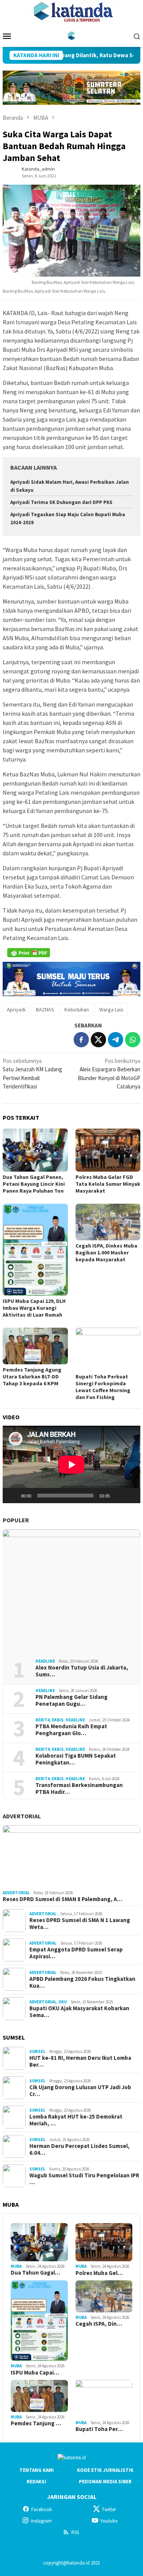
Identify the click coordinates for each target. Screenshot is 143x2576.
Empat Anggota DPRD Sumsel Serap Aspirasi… (76, 1953)
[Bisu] (118, 1496)
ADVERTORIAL (22, 1816)
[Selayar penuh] (130, 1496)
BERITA (43, 1720)
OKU (63, 2002)
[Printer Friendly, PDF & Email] (29, 953)
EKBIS (58, 1720)
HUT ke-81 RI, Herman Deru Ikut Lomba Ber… (80, 2061)
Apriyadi (16, 1009)
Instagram (41, 2521)
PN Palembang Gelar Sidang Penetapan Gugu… (71, 1700)
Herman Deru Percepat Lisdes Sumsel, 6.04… (80, 2149)
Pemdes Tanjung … (36, 2423)
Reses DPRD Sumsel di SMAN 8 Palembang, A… (63, 1899)
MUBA (16, 2266)
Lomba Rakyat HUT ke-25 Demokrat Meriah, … (76, 2120)
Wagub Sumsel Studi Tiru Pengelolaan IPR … (84, 2179)
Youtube (109, 2521)
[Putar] (13, 1496)
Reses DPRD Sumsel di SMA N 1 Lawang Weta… (80, 1924)
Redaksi (36, 2482)
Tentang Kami (37, 2470)
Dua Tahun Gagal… (35, 2273)
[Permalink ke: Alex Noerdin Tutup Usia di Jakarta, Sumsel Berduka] (71, 1591)
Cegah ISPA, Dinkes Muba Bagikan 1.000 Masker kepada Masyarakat (106, 1253)
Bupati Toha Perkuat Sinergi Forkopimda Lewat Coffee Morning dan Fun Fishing (103, 1387)
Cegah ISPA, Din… (99, 2324)
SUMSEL (37, 2051)
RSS (75, 2532)
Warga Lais (111, 1009)
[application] (71, 1464)
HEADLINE (45, 1661)
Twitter (109, 2509)
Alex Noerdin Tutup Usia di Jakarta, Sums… (82, 1671)
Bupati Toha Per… (99, 2429)
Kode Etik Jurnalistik (105, 2470)
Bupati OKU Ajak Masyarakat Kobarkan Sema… (79, 2012)
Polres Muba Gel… (99, 2273)
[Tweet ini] (98, 1040)
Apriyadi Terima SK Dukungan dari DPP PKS (61, 502)
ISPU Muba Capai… (35, 2373)
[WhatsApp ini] (133, 1040)
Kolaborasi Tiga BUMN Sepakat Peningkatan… (76, 1759)
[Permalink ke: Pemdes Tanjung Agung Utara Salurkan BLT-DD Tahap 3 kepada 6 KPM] (35, 1346)
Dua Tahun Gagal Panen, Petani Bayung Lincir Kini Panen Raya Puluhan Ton (34, 1184)
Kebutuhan (77, 1009)
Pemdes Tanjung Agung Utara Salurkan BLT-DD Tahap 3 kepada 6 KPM (32, 1377)
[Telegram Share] (116, 1040)
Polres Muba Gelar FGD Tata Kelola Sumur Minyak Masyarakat (108, 1184)
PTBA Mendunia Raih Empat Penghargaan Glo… (71, 1730)
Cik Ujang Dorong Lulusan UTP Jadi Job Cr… (80, 2091)
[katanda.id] (71, 35)
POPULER (16, 1520)
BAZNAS (45, 1009)
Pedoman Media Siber (105, 2482)
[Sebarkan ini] (81, 1040)
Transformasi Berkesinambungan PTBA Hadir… (79, 1789)
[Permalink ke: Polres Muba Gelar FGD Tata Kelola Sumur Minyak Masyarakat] (108, 1150)
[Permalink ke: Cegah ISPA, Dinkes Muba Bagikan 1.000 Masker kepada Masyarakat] (108, 1222)
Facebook (42, 2509)
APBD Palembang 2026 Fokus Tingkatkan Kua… (82, 1982)
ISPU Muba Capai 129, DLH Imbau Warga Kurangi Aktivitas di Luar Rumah (34, 1308)
